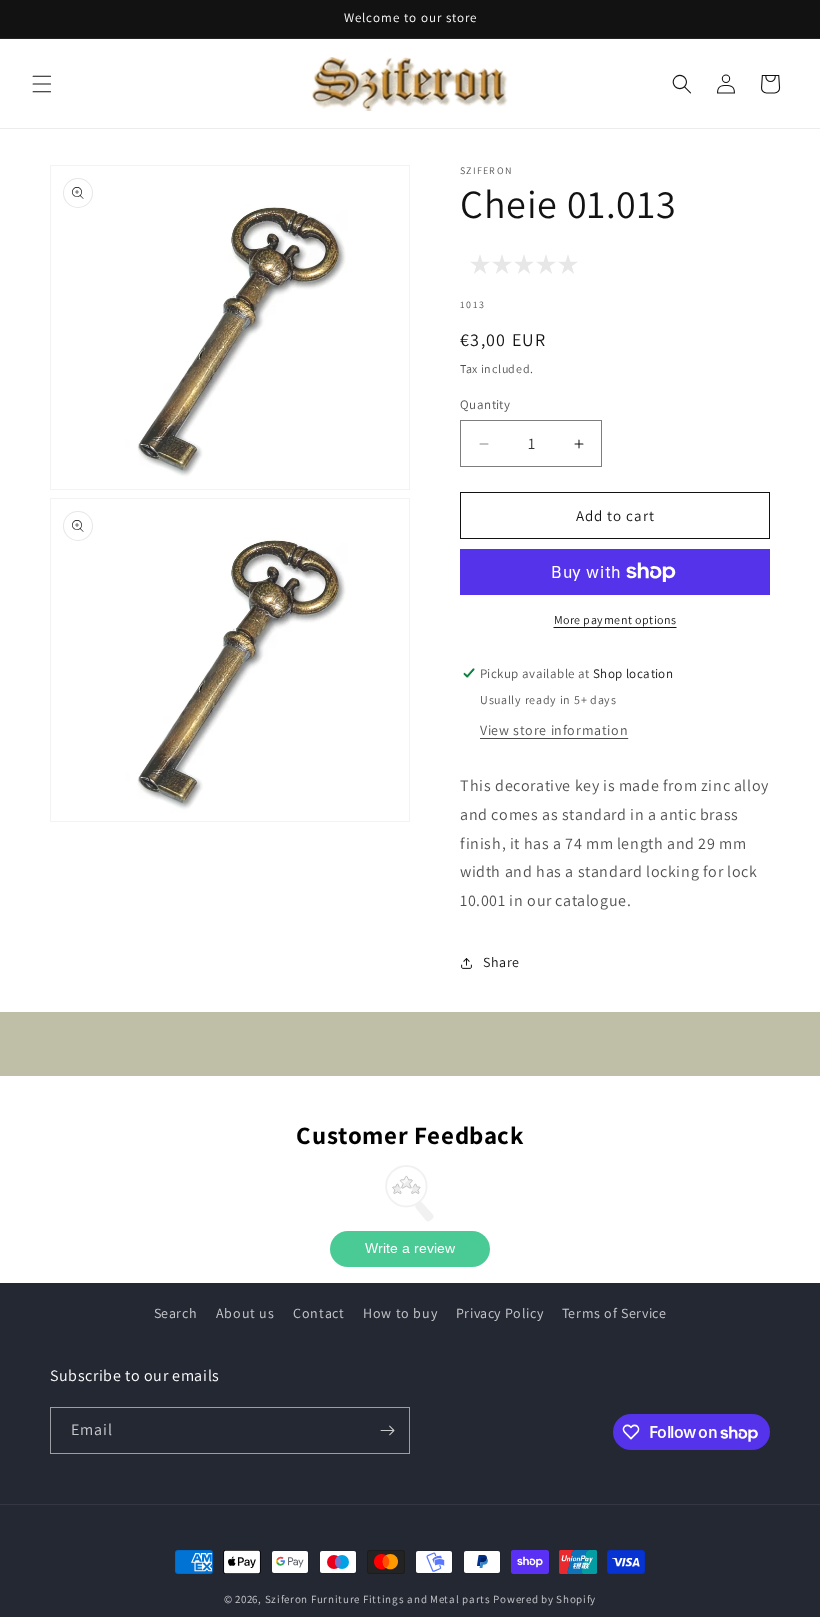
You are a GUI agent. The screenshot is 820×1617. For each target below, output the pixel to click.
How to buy (400, 1313)
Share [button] (501, 962)
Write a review (410, 1248)
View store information (554, 730)
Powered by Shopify (544, 1599)
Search (176, 1313)
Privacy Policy (499, 1313)
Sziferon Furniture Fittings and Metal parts (378, 1599)
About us (245, 1313)
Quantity (485, 404)
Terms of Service (614, 1313)
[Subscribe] (387, 1430)
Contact (318, 1313)
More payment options (615, 619)
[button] (42, 84)
